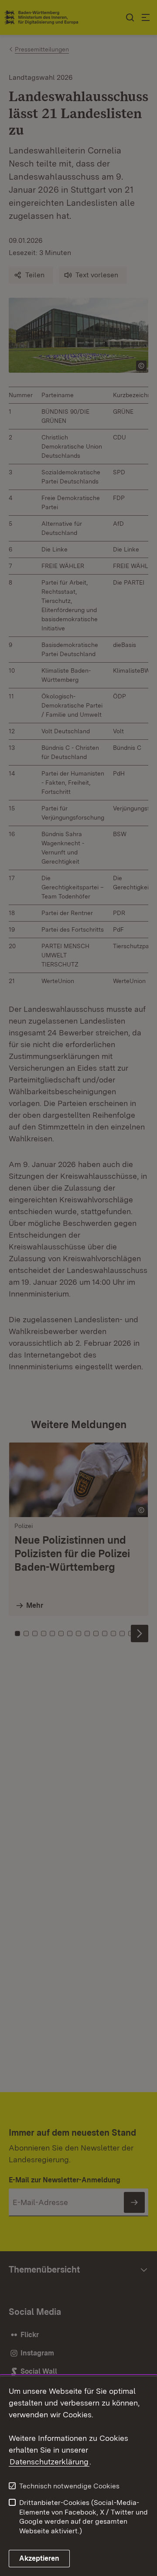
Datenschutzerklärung (49, 2462)
